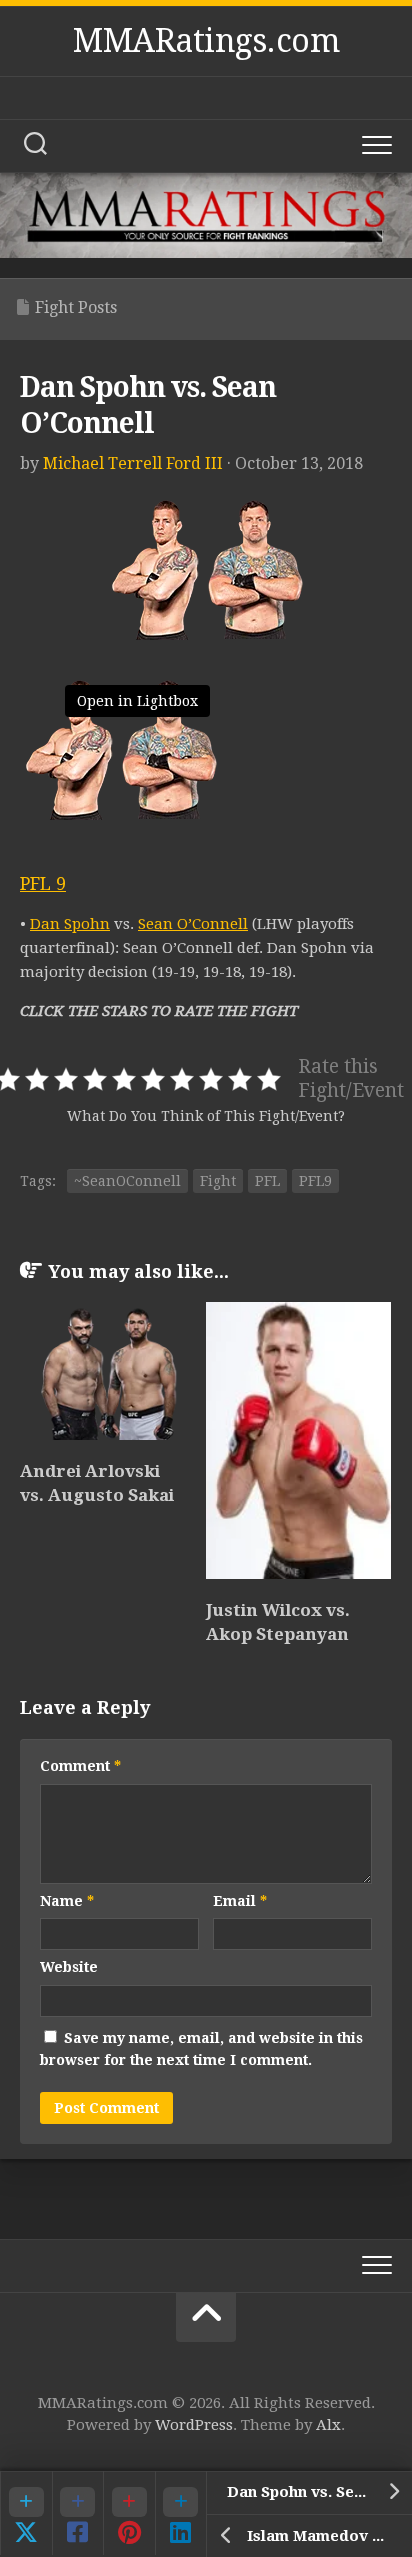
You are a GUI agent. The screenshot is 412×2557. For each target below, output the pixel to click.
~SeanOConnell (127, 1181)
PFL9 (315, 1181)
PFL (267, 1181)
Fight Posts (76, 307)
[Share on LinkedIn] (181, 2513)
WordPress (194, 2425)
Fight (218, 1181)
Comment (80, 1766)
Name (67, 1901)
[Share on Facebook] (78, 2513)
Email (240, 1901)
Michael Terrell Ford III (133, 463)
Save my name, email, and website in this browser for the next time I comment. (201, 2049)
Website (69, 1967)
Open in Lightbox (137, 701)
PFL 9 (43, 883)
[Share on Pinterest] (129, 2513)
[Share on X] (26, 2513)
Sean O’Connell (193, 924)
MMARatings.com (206, 41)
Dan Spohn (70, 924)
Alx (328, 2425)
